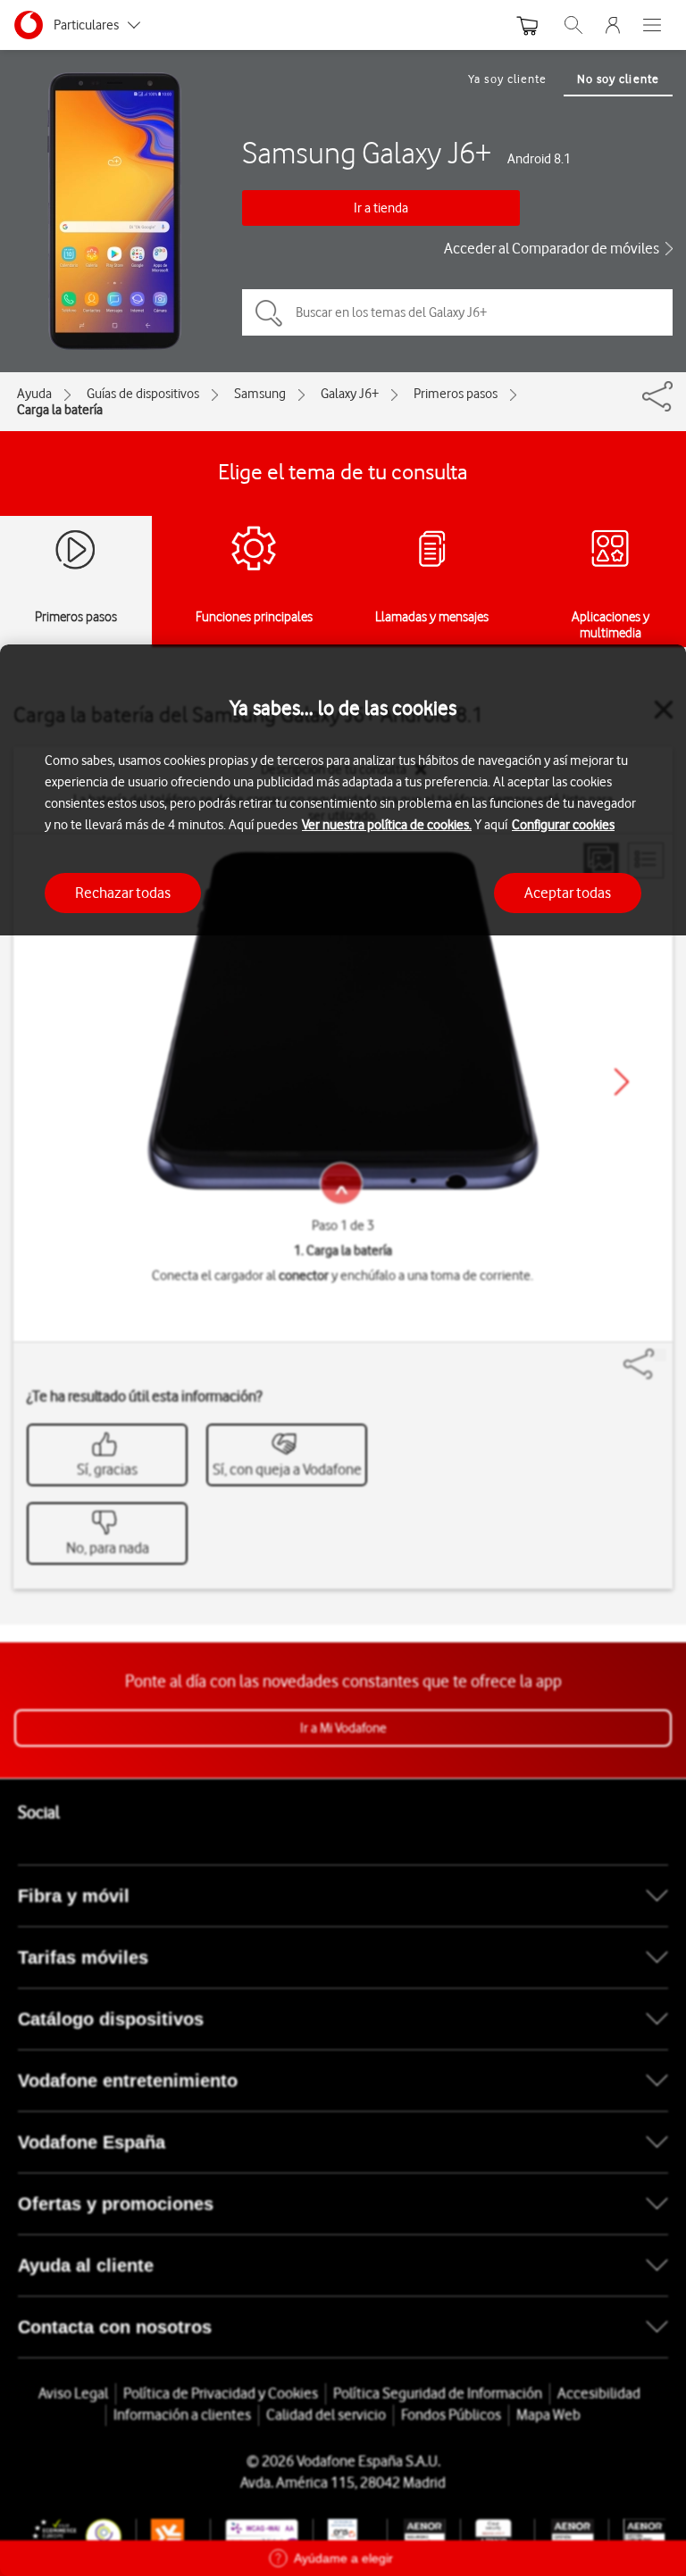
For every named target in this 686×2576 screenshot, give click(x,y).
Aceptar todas (568, 893)
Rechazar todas (123, 893)
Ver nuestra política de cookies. (387, 825)
